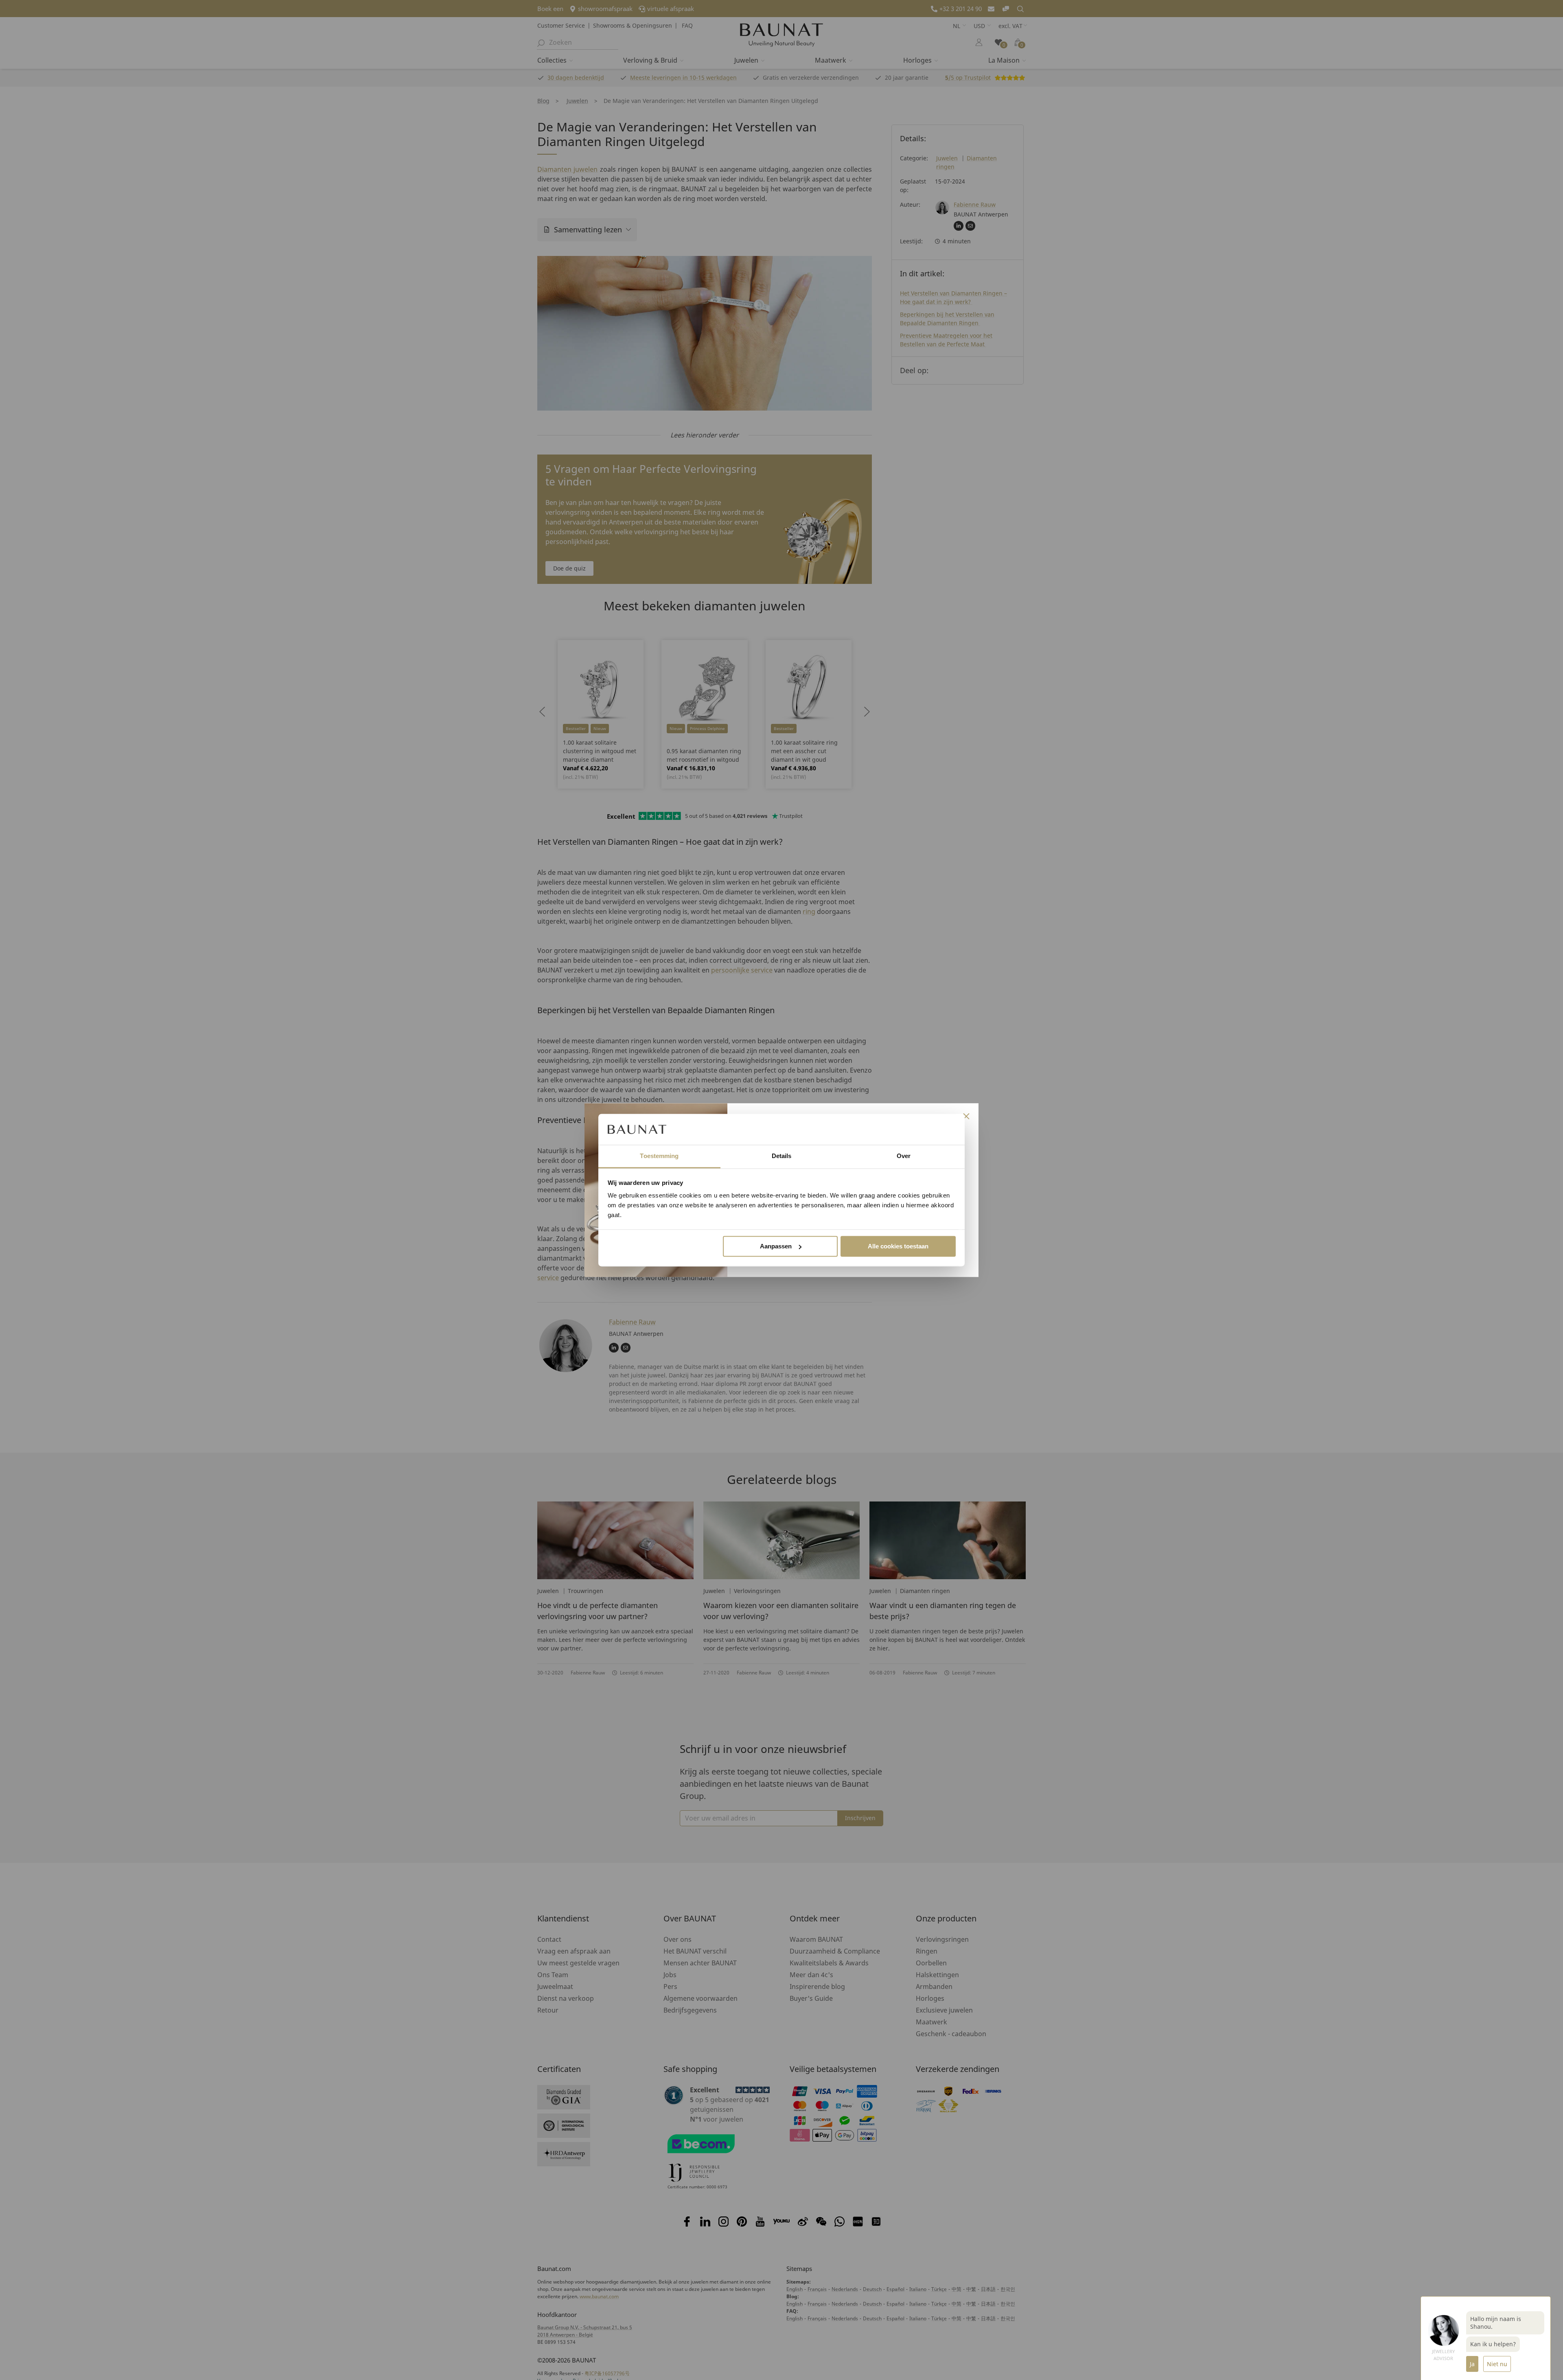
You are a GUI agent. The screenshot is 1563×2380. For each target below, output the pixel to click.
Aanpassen (776, 1246)
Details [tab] (782, 1156)
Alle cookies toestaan (898, 1246)
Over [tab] (904, 1156)
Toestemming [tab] (659, 1156)
